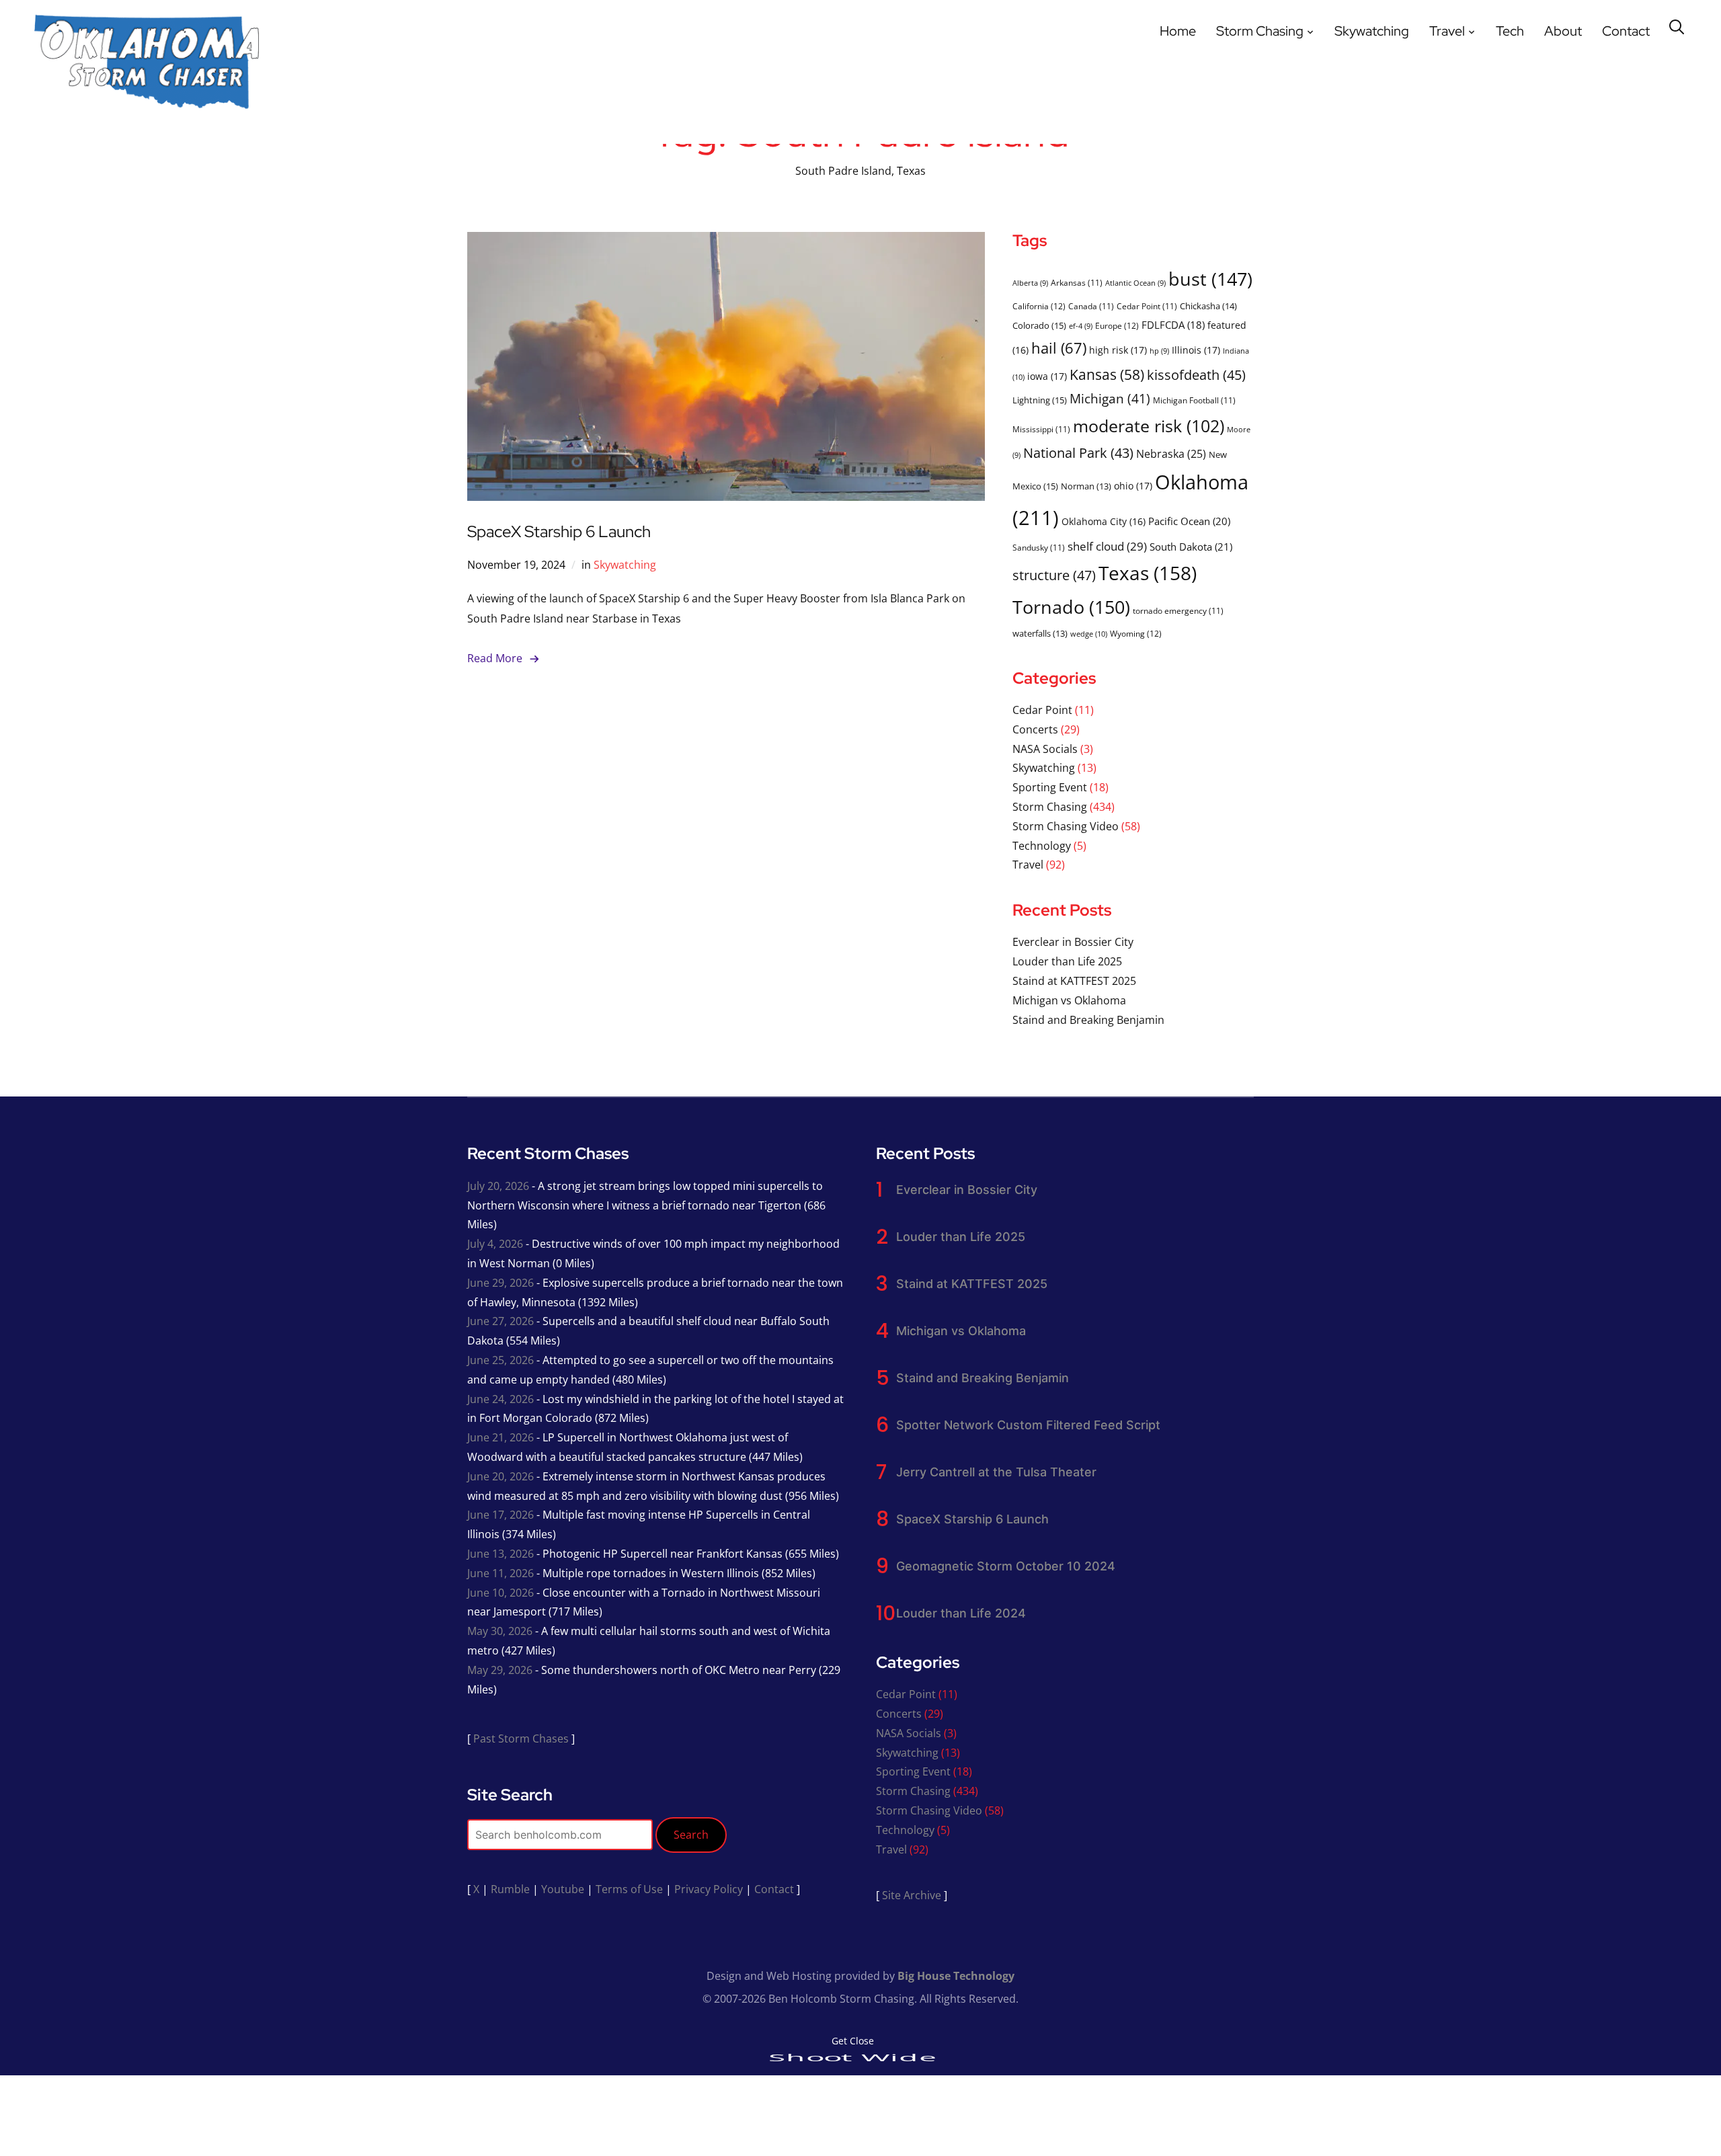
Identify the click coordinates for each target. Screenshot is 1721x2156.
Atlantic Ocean (1135, 283)
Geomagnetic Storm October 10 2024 (1006, 1566)
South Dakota (1191, 547)
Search (691, 1835)
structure (1054, 575)
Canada (1091, 306)
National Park (1078, 453)
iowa (1047, 376)
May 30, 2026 (500, 1631)
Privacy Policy (709, 1889)
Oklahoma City (1104, 521)
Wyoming (1136, 634)
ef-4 (1081, 326)
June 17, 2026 (501, 1515)
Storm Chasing (1260, 31)
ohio (1133, 486)
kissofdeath (1196, 375)
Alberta (1030, 283)
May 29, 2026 (500, 1670)
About (1563, 31)
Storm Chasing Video (1066, 826)
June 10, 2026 (501, 1593)
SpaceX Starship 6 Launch (559, 531)
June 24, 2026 (501, 1399)
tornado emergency (1178, 610)
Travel (1447, 31)
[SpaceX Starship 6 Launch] (726, 241)
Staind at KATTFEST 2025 (1074, 981)
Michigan (1110, 398)
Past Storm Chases (521, 1739)
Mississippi (1041, 429)
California (1039, 306)
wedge (1089, 634)
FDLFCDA (1173, 325)
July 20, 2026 (498, 1186)
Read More (495, 658)
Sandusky (1039, 547)
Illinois (1196, 350)
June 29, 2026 (501, 1283)
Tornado (1071, 607)
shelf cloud (1107, 546)
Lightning (1040, 400)
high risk (1118, 350)
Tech (1510, 31)
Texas (1148, 573)
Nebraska (1171, 453)
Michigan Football (1194, 400)
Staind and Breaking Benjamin (1088, 1020)
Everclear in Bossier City (1073, 942)
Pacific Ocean (1189, 521)
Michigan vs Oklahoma (1069, 1000)
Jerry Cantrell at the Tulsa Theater (996, 1472)
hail (1059, 348)
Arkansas (1077, 282)
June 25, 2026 (501, 1360)
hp (1159, 351)
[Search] (1677, 26)
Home (1178, 31)
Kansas (1107, 374)
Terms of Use (629, 1889)
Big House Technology (956, 1976)
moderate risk (1149, 426)
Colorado (1039, 325)
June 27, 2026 (501, 1321)
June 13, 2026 (501, 1554)
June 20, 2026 (501, 1476)
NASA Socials (1045, 749)
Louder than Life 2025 (1067, 961)
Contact (1626, 31)
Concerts (1035, 729)
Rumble (510, 1889)
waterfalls (1040, 633)
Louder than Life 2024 (961, 1613)
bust (1210, 279)
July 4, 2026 (495, 1244)
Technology (1042, 846)
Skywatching (1372, 31)
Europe (1117, 326)
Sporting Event (1050, 787)
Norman (1086, 486)
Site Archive (912, 1895)
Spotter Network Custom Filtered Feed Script (1028, 1425)
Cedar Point (1147, 306)
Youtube (563, 1889)
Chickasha (1208, 306)
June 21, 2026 (501, 1437)
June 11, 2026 (501, 1573)
